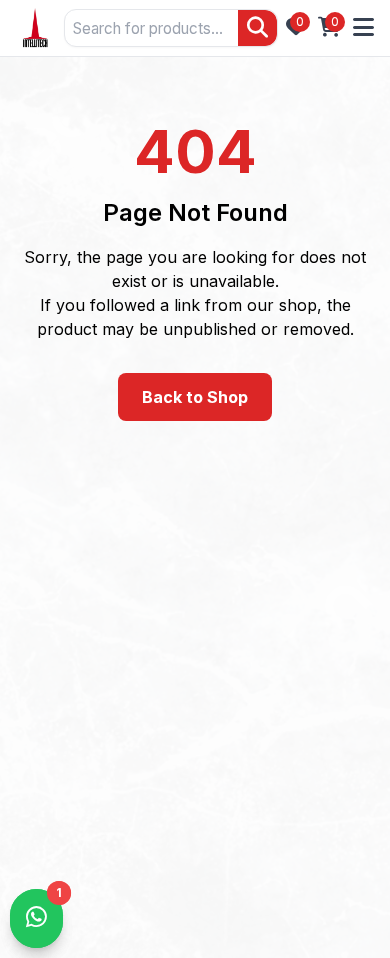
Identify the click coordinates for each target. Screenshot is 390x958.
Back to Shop (195, 397)
